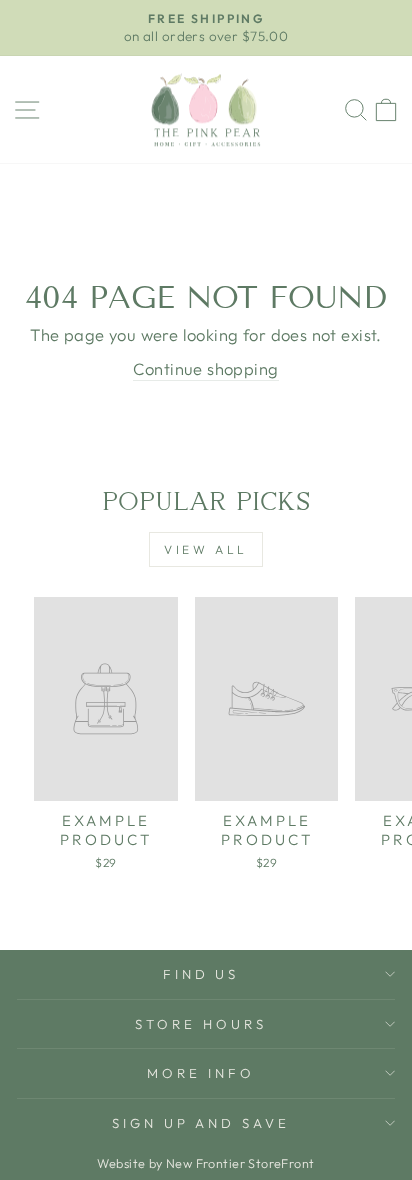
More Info (201, 1073)
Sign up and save (201, 1123)
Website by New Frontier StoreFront (205, 1163)
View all (206, 549)
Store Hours (201, 1024)
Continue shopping (205, 368)
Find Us (201, 974)
